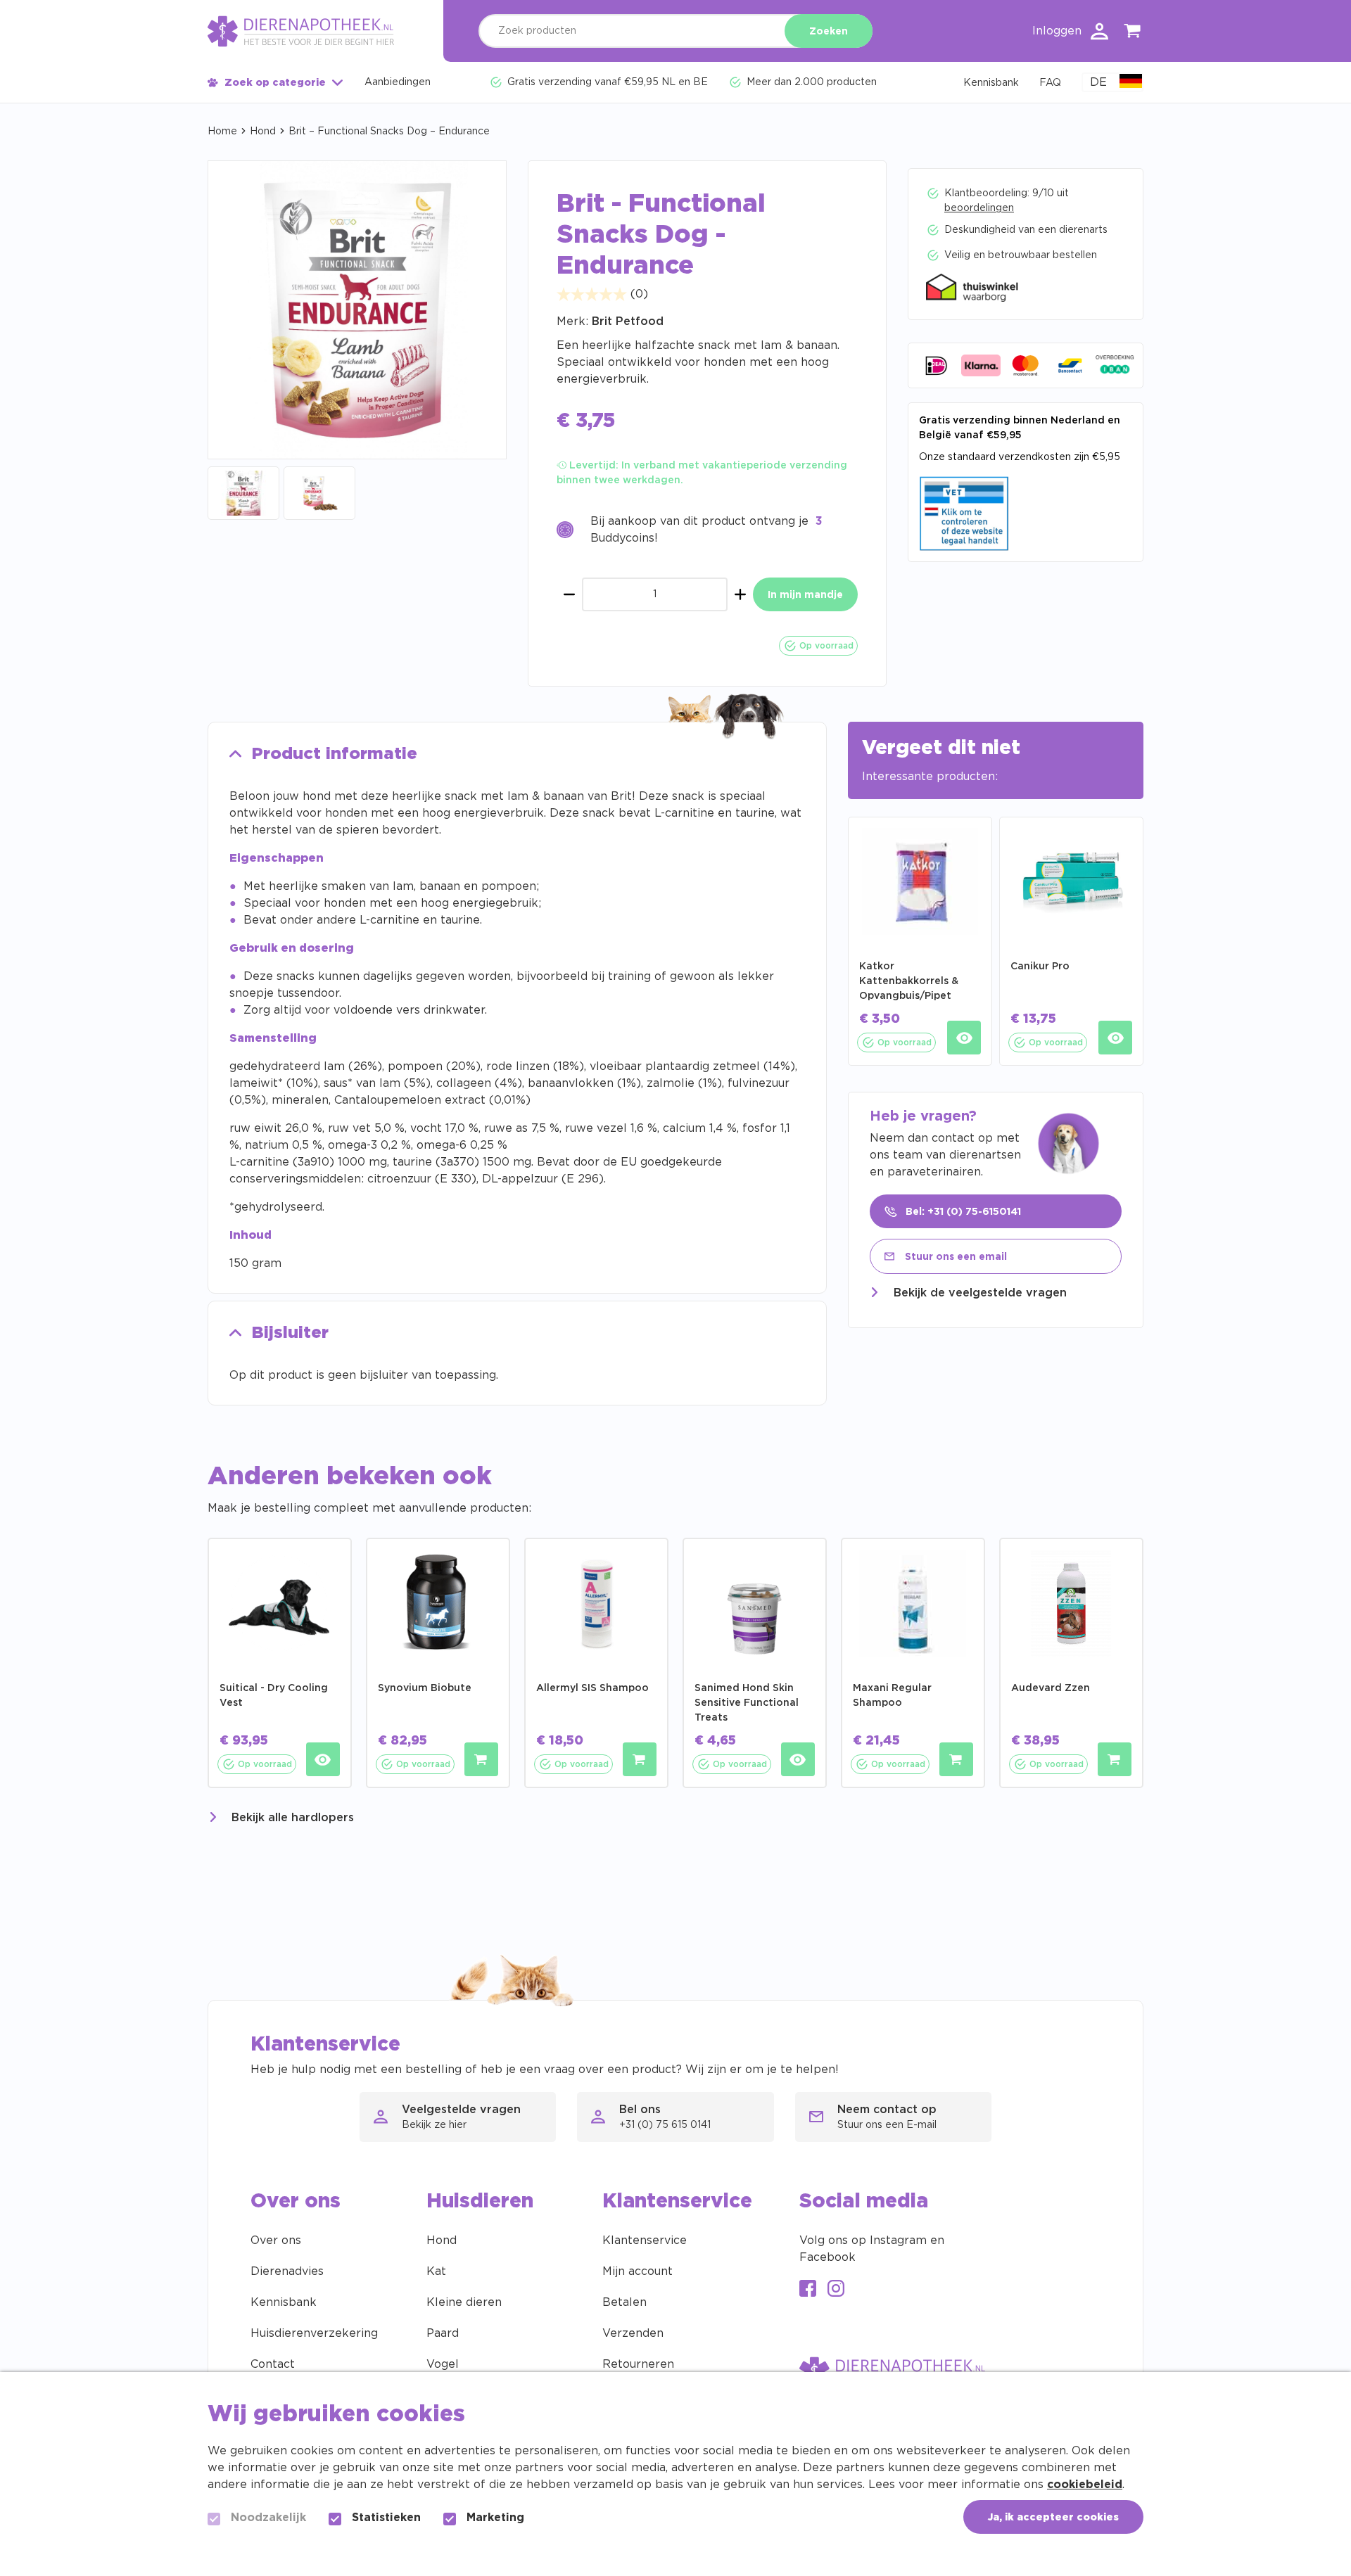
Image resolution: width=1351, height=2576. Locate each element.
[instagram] (836, 2290)
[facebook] (808, 2290)
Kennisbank (284, 2302)
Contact (273, 2364)
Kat (436, 2271)
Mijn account (638, 2271)
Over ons (276, 2240)
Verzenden (633, 2333)
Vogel (443, 2364)
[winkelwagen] (1133, 33)
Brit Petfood (628, 321)
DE (1098, 82)
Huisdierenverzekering (314, 2333)
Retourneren (638, 2364)
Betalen (624, 2302)
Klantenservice (645, 2240)
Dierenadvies (287, 2271)
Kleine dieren (464, 2302)
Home (222, 132)
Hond (263, 132)
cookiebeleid (1085, 2485)
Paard (443, 2333)
